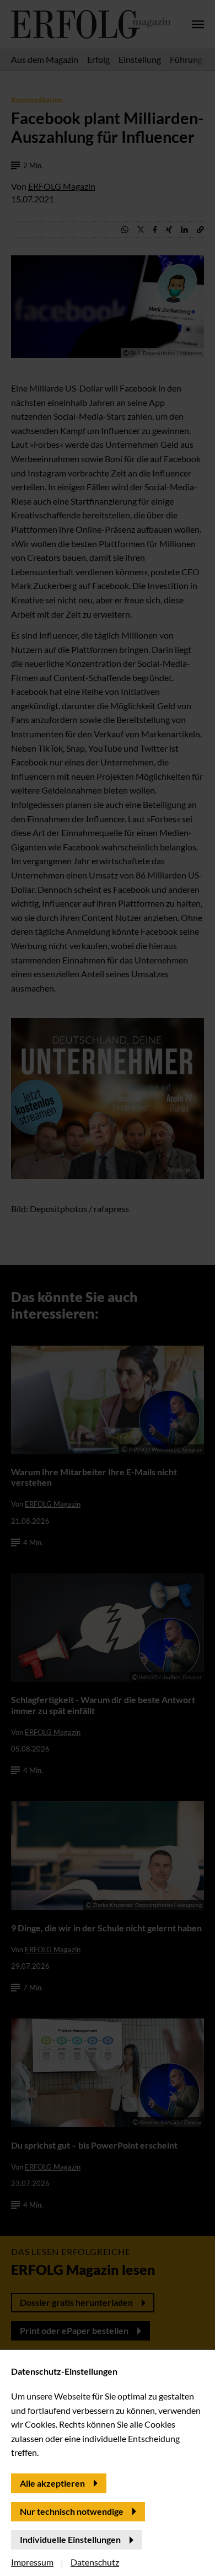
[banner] (108, 1288)
